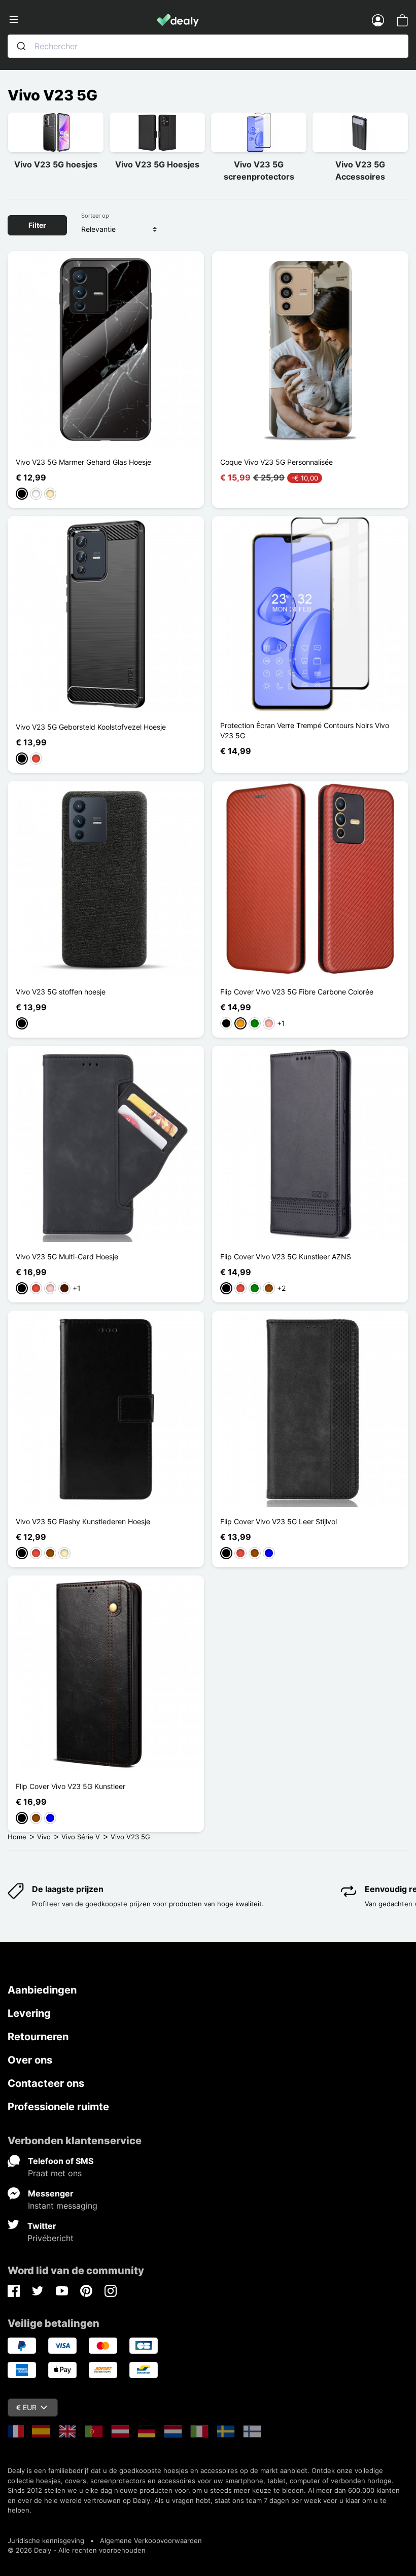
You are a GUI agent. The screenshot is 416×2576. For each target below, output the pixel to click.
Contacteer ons (46, 2083)
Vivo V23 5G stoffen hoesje (61, 992)
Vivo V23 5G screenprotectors (259, 170)
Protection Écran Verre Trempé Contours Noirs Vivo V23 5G (305, 730)
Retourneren (38, 2037)
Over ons (30, 2060)
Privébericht (50, 2238)
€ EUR (26, 2407)
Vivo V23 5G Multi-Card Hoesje (67, 1257)
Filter (37, 225)
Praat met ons (55, 2173)
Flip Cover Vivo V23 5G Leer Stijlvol (279, 1521)
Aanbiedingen (42, 1990)
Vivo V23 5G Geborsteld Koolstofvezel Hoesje (91, 727)
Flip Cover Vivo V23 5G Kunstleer (71, 1786)
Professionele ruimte (58, 2107)
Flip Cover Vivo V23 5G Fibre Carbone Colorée (297, 992)
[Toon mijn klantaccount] (378, 20)
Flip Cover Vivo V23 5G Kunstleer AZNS (286, 1257)
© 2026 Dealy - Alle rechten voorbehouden (77, 2550)
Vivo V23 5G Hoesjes (157, 164)
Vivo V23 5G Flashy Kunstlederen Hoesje (83, 1521)
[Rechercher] (21, 46)
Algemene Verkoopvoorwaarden (151, 2540)
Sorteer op (95, 216)
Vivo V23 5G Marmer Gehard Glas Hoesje (83, 462)
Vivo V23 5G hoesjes (56, 164)
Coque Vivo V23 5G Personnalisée (276, 462)
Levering (29, 2013)
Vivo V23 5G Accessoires (360, 170)
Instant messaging (63, 2206)
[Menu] (82, 20)
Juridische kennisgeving (46, 2540)
